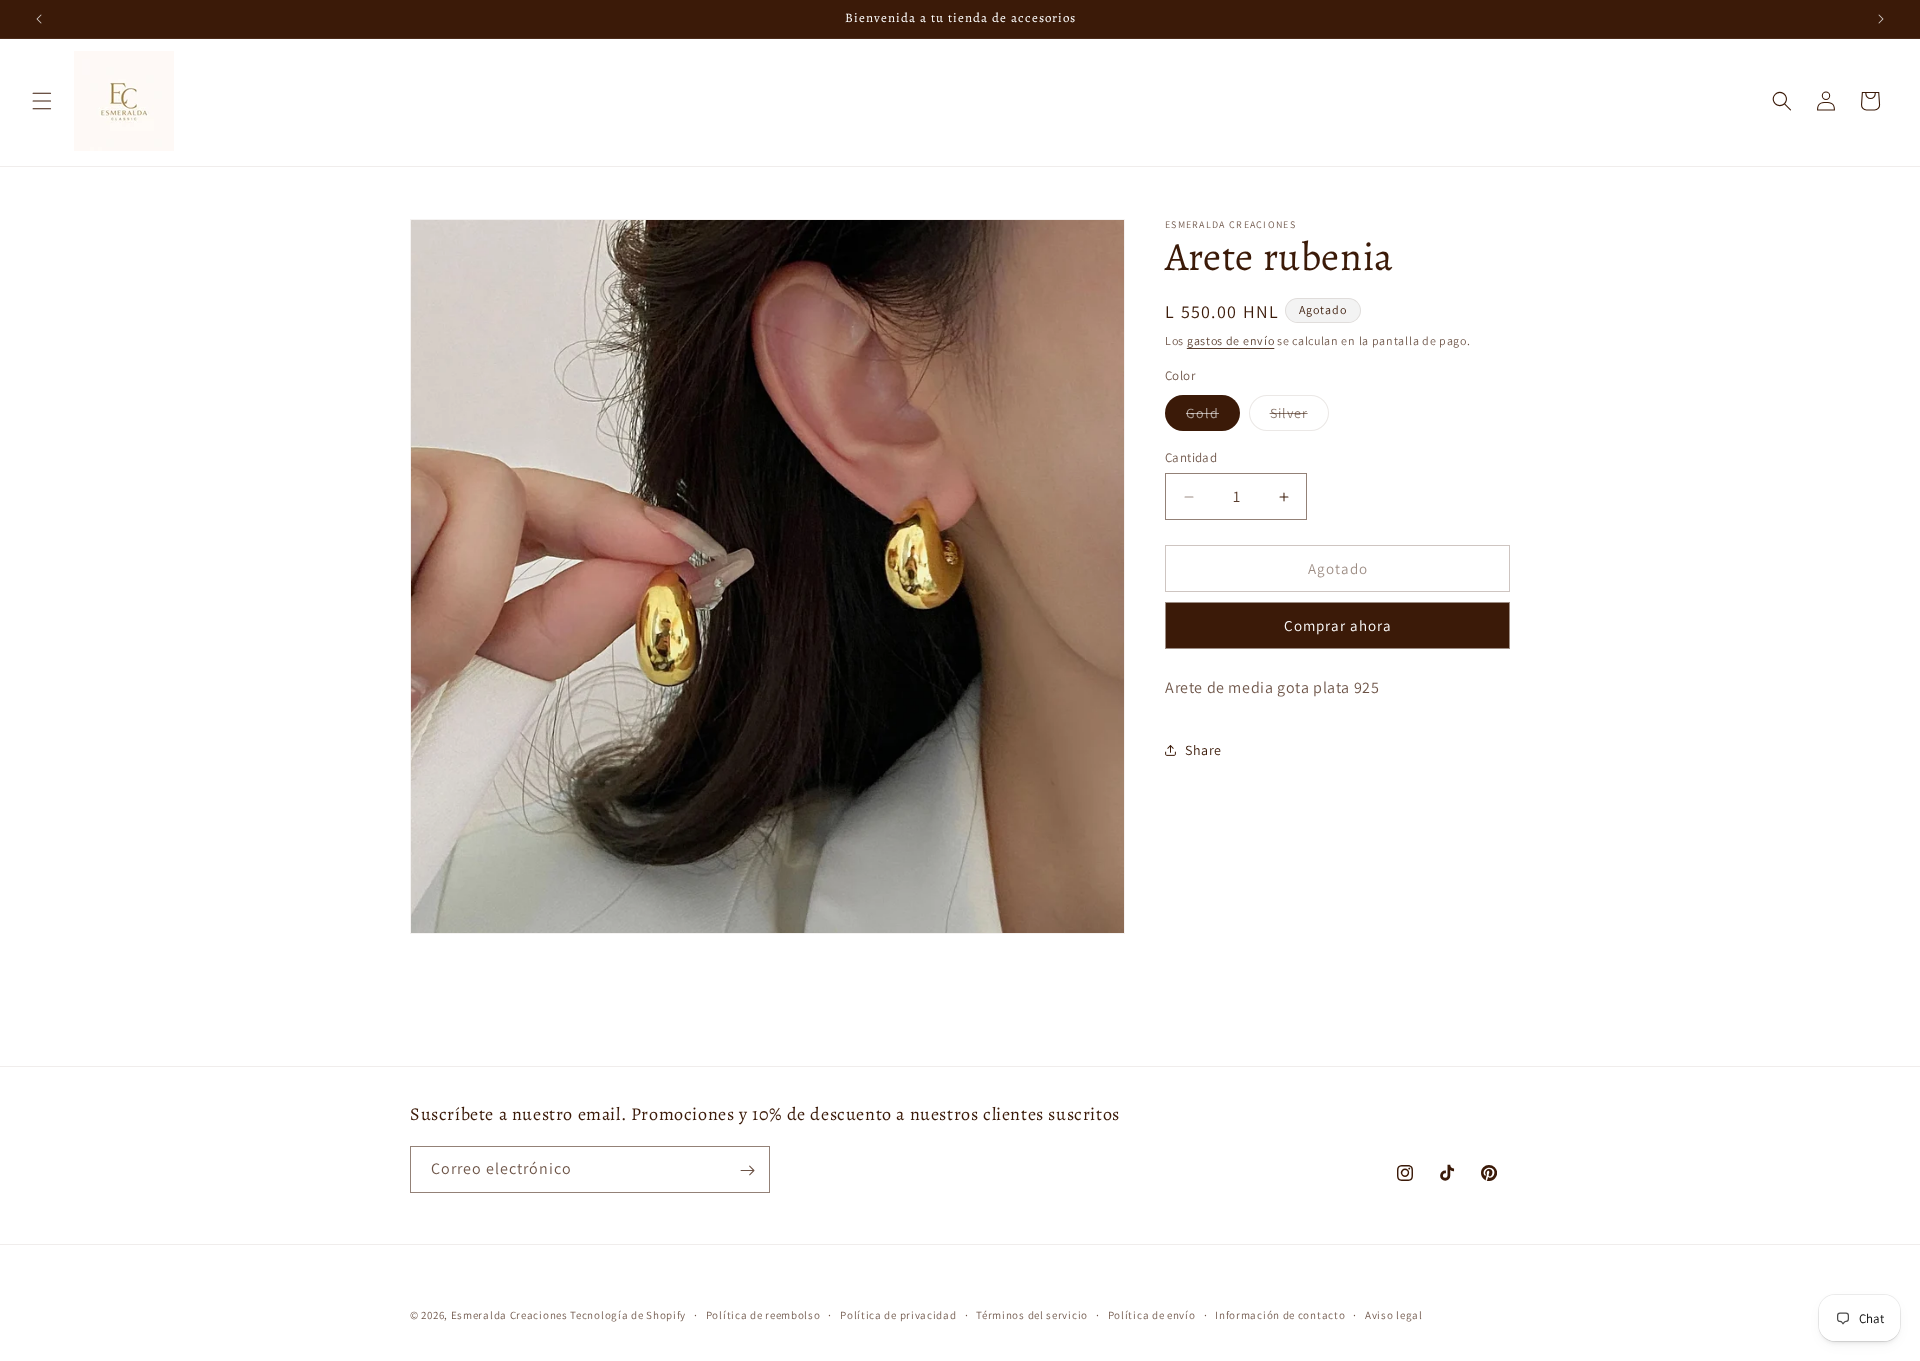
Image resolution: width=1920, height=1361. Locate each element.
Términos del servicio (1032, 1314)
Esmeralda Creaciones (511, 1315)
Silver (1299, 417)
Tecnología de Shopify (628, 1315)
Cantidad (1191, 457)
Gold (1213, 417)
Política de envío (1152, 1314)
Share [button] (1203, 750)
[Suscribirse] (747, 1170)
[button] (42, 101)
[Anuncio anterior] (39, 19)
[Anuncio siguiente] (1881, 19)
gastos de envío (1231, 340)
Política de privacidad (898, 1314)
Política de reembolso (763, 1314)
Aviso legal (1394, 1314)
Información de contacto (1280, 1314)
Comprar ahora (1338, 626)
